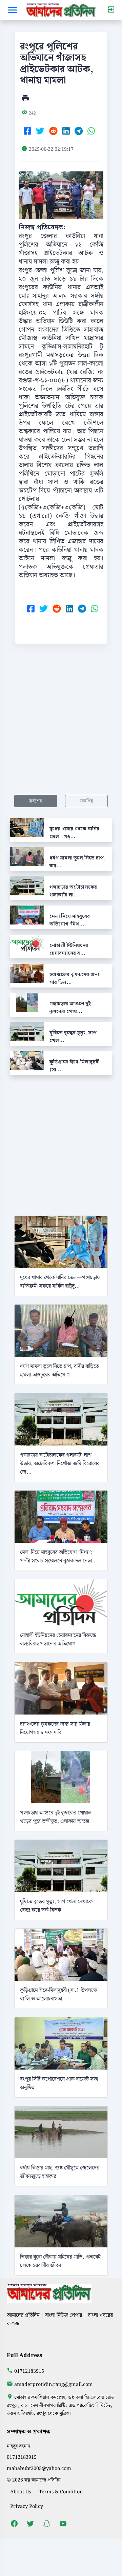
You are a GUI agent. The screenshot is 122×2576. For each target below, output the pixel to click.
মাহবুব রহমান (18, 2446)
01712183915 (29, 2371)
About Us (21, 2492)
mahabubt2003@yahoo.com (39, 2468)
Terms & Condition (61, 2492)
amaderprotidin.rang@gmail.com (54, 2384)
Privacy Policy (27, 2506)
